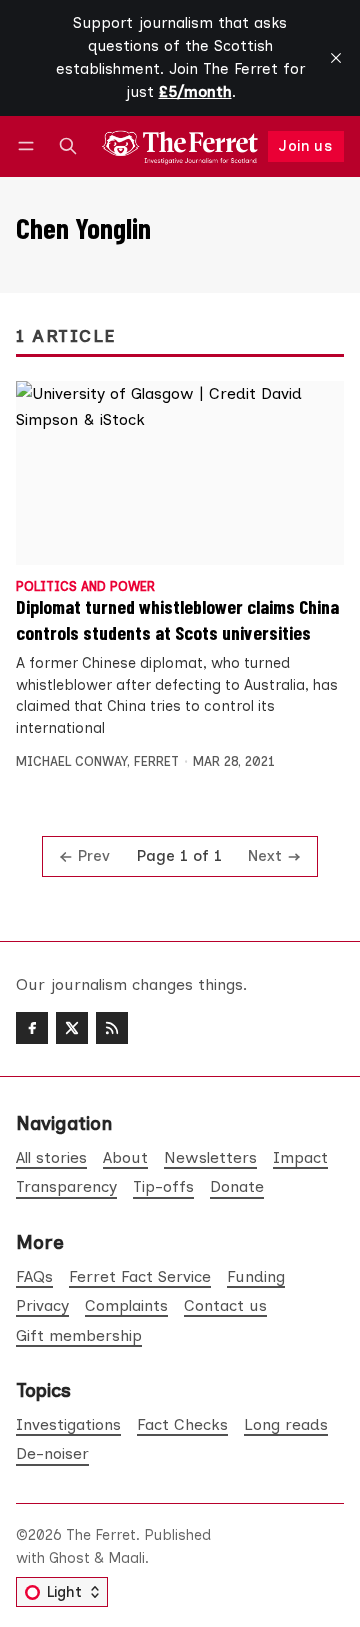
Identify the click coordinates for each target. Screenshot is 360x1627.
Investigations (68, 1424)
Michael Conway (71, 761)
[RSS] (112, 1028)
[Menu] (29, 146)
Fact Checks (182, 1424)
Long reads (286, 1424)
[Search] (68, 146)
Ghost (69, 1558)
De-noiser (52, 1453)
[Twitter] (72, 1028)
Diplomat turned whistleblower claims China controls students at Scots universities (177, 618)
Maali (126, 1558)
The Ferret (101, 1535)
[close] (336, 58)
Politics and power (85, 587)
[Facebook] (32, 1028)
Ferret (156, 761)
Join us (305, 146)
